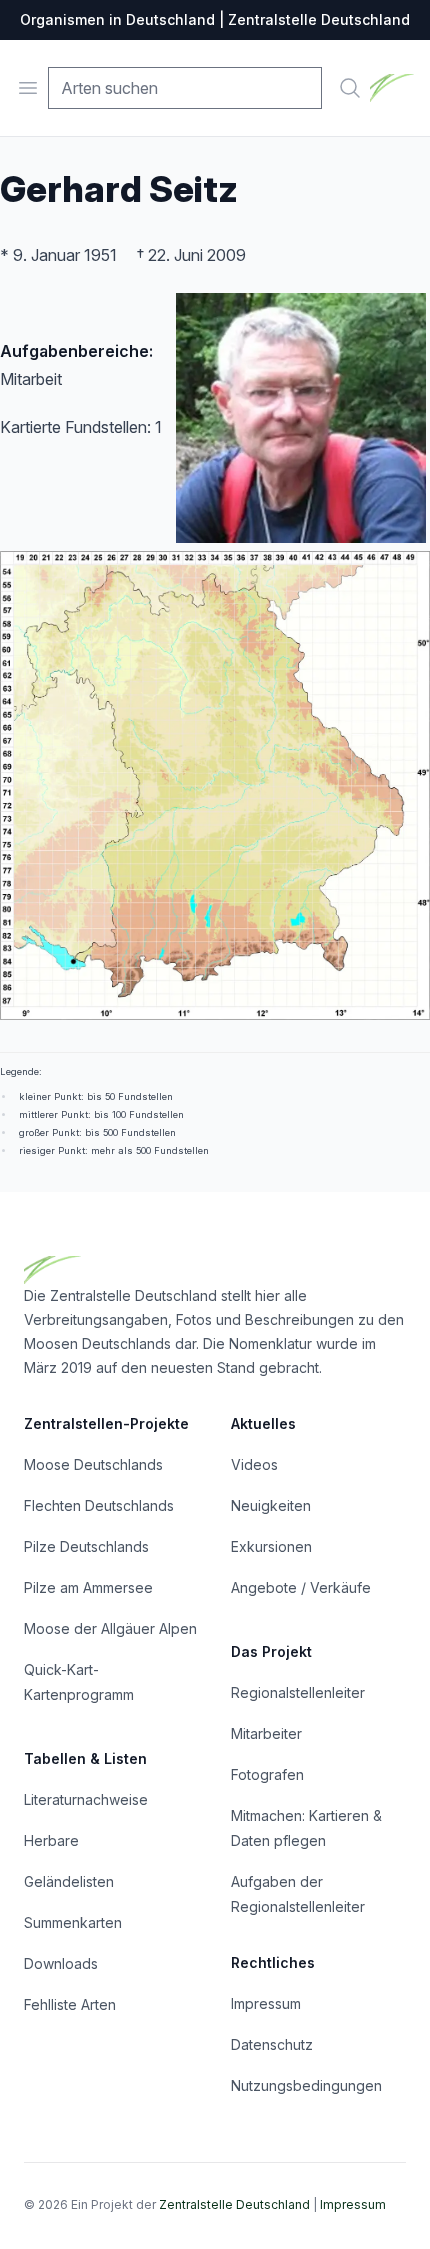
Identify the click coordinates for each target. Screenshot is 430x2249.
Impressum (266, 2003)
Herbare (51, 1840)
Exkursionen (271, 1546)
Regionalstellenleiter (298, 1692)
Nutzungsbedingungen (306, 2085)
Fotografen (267, 1774)
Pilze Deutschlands (86, 1546)
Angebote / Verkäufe (301, 1587)
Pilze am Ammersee (88, 1587)
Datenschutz (272, 2044)
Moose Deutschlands (93, 1464)
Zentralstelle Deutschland (234, 2204)
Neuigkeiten (271, 1505)
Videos (254, 1464)
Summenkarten (73, 1922)
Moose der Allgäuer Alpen (110, 1628)
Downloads (61, 1963)
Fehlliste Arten (70, 2004)
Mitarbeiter (266, 1733)
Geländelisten (69, 1881)
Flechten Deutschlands (99, 1505)
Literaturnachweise (86, 1799)
